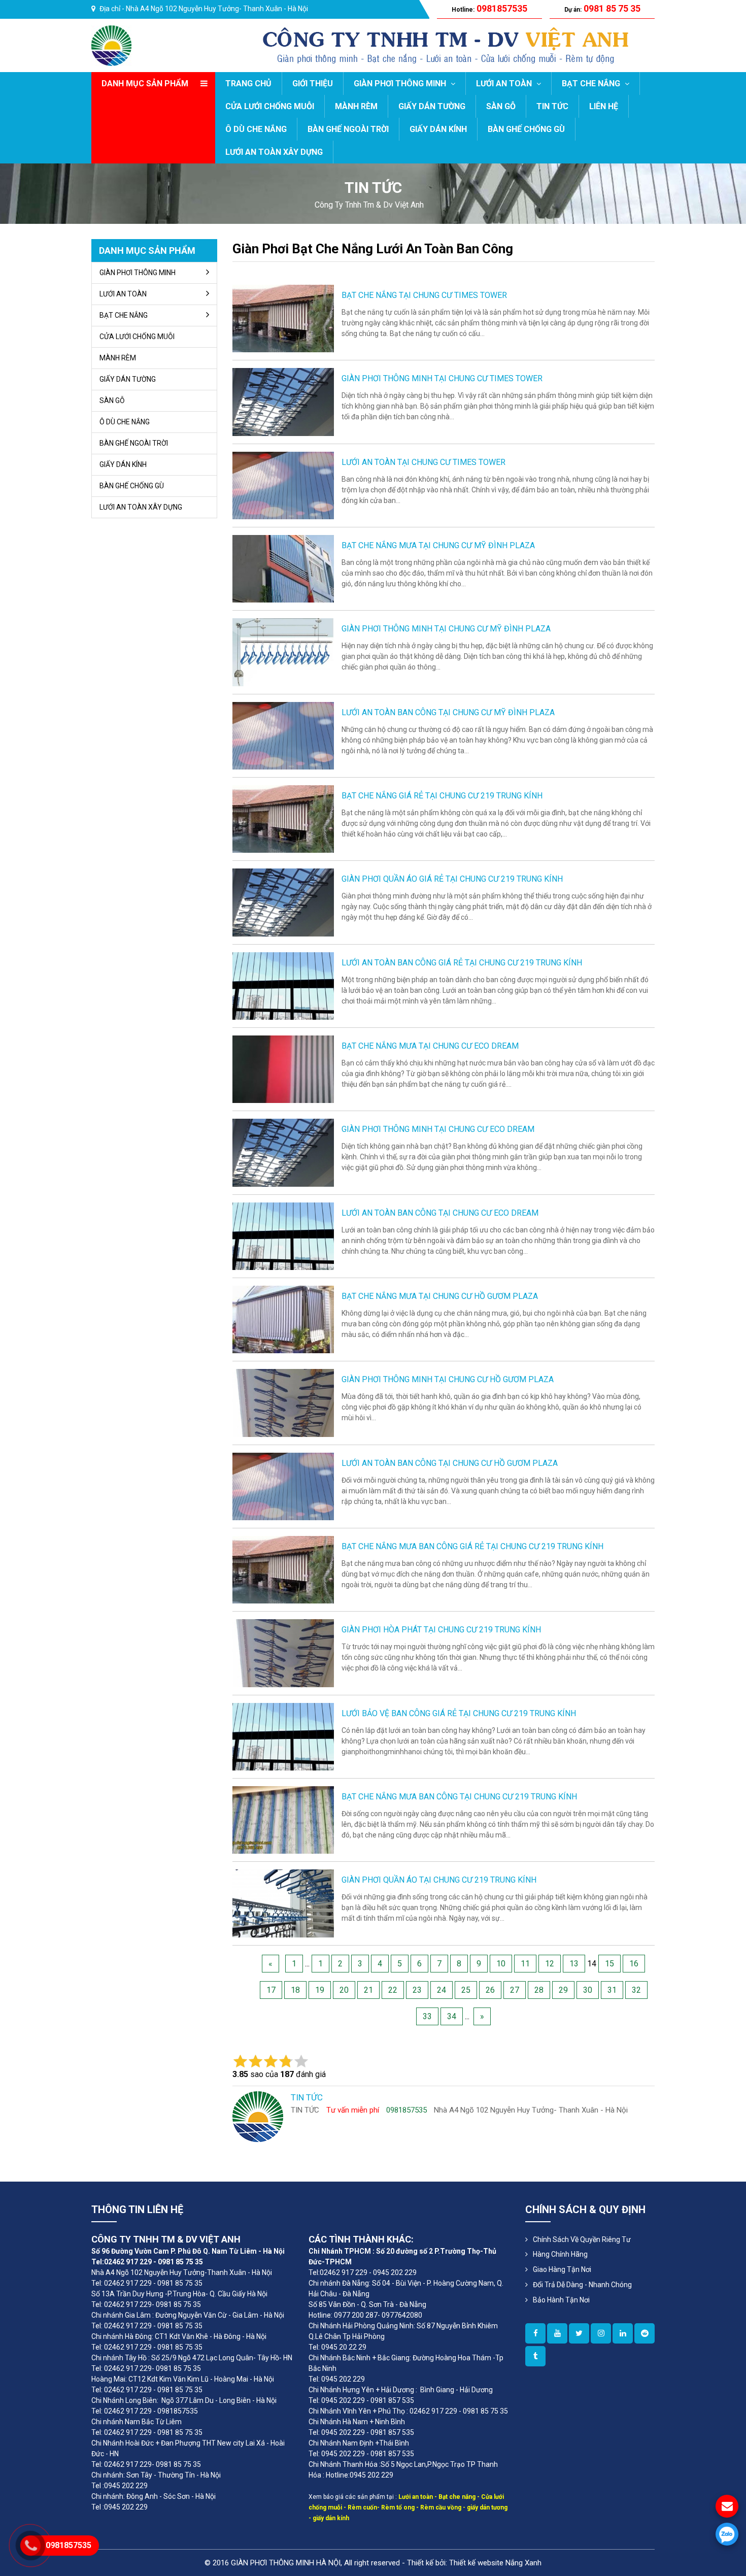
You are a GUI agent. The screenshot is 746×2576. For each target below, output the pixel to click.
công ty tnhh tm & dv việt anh (369, 205)
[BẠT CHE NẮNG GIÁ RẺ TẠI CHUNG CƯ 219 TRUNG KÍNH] (283, 818)
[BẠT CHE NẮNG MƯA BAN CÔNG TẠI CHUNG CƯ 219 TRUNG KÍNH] (283, 1819)
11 (525, 1964)
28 (539, 1990)
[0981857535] (727, 2534)
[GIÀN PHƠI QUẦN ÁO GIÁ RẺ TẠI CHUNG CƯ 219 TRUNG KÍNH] (283, 902)
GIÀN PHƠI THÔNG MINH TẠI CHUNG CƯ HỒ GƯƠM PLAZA (448, 1379)
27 (515, 1990)
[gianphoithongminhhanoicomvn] (623, 2333)
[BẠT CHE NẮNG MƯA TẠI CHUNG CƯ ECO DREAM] (283, 1069)
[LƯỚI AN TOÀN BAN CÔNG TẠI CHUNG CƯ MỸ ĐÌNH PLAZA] (283, 735)
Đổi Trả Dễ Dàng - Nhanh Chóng (582, 2285)
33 (427, 2016)
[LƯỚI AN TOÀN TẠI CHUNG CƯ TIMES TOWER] (283, 485)
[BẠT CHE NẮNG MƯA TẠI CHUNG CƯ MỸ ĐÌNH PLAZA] (283, 568)
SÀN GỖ (501, 106)
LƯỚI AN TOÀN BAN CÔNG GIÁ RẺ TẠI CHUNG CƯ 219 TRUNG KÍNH (462, 963)
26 (490, 1990)
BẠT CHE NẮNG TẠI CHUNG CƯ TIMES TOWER (424, 295)
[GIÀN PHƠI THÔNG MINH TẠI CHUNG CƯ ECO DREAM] (283, 1152)
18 (295, 1990)
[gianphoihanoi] (645, 2333)
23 (417, 1990)
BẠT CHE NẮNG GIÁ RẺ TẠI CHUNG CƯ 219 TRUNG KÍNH (442, 796)
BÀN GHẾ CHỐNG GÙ (526, 129)
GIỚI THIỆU (313, 83)
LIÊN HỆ (604, 106)
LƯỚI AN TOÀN (505, 83)
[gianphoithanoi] (579, 2333)
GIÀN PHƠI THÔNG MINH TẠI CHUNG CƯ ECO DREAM (438, 1129)
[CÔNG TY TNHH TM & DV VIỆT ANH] (111, 45)
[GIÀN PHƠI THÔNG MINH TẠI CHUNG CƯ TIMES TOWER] (283, 401)
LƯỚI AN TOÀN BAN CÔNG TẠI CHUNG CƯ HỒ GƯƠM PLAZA (450, 1463)
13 (574, 1964)
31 (612, 1990)
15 (609, 1964)
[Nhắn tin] (727, 2506)
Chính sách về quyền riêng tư (582, 2239)
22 (393, 1990)
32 (636, 1990)
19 (320, 1990)
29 (563, 1990)
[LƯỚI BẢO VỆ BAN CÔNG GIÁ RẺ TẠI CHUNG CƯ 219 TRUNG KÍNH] (283, 1736)
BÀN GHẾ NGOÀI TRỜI (348, 129)
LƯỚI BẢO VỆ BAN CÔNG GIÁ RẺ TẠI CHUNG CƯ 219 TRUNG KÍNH (459, 1713)
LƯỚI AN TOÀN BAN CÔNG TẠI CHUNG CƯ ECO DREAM (440, 1213)
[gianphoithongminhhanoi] (535, 2356)
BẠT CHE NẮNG (592, 83)
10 (501, 1964)
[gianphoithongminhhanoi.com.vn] (535, 2333)
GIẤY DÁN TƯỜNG (432, 106)
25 (466, 1990)
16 (634, 1964)
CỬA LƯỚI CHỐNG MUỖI (270, 106)
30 (588, 1990)
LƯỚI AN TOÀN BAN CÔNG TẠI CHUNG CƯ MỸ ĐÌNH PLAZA (448, 712)
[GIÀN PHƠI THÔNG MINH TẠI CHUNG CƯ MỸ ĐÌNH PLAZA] (283, 651)
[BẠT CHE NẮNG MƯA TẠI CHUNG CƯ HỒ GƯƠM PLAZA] (283, 1319)
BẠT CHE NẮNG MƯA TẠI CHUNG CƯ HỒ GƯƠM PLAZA (440, 1296)
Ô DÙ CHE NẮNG (256, 129)
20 (344, 1990)
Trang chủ (248, 83)
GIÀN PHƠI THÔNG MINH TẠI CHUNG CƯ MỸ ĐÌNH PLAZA (446, 629)
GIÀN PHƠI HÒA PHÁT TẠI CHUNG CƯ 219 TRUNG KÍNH (441, 1630)
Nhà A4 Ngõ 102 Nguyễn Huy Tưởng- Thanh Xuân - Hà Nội (217, 9)
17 (271, 1990)
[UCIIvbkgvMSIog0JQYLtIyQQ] (557, 2333)
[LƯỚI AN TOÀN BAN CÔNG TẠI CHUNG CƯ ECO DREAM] (283, 1236)
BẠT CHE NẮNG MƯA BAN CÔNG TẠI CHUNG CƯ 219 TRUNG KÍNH (459, 1797)
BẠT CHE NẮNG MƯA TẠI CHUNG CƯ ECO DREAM (430, 1046)
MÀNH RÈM (356, 106)
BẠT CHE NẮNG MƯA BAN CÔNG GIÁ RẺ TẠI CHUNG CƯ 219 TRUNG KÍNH (472, 1546)
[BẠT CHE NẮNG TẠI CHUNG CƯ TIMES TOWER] (283, 318)
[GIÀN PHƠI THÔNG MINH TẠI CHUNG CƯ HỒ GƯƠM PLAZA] (283, 1402)
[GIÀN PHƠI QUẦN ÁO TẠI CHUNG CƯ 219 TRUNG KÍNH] (283, 1903)
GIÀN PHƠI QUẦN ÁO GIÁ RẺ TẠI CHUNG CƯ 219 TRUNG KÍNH (452, 879)
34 (452, 2016)
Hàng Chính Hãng (560, 2254)
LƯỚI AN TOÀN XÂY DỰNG (274, 152)
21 (368, 1990)
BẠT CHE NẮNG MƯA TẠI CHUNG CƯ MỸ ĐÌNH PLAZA (438, 545)
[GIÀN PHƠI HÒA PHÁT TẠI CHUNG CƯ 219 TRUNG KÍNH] (283, 1652)
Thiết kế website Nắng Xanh (495, 2563)
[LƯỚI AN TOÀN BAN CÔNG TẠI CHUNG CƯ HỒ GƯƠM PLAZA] (283, 1486)
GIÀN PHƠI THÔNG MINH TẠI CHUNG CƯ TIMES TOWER (442, 378)
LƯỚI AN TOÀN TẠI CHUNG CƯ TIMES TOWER (423, 462)
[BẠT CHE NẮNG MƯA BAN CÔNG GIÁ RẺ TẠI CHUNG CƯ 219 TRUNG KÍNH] (283, 1569)
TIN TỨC (552, 106)
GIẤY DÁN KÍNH (438, 129)
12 (550, 1964)
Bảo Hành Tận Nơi (561, 2300)
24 (442, 1990)
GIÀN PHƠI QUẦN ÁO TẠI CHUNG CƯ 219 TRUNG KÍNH (439, 1880)
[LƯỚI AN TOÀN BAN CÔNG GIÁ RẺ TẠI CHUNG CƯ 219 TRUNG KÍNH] (283, 985)
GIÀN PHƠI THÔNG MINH (401, 83)
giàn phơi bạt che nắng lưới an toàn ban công (373, 249)
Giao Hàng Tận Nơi (562, 2269)
